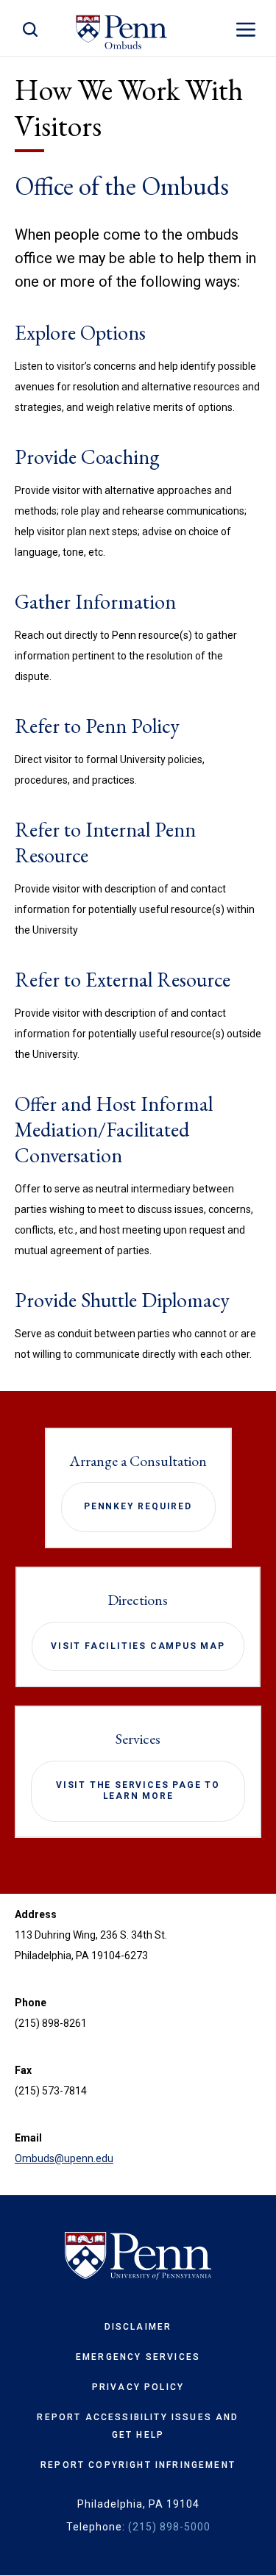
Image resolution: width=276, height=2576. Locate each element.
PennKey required (138, 1506)
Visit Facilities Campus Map (138, 1646)
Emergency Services (138, 2357)
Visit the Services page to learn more (138, 1791)
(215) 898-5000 (169, 2527)
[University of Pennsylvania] (138, 2256)
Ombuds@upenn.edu (64, 2158)
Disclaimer (138, 2327)
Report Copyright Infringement (138, 2465)
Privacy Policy (138, 2387)
